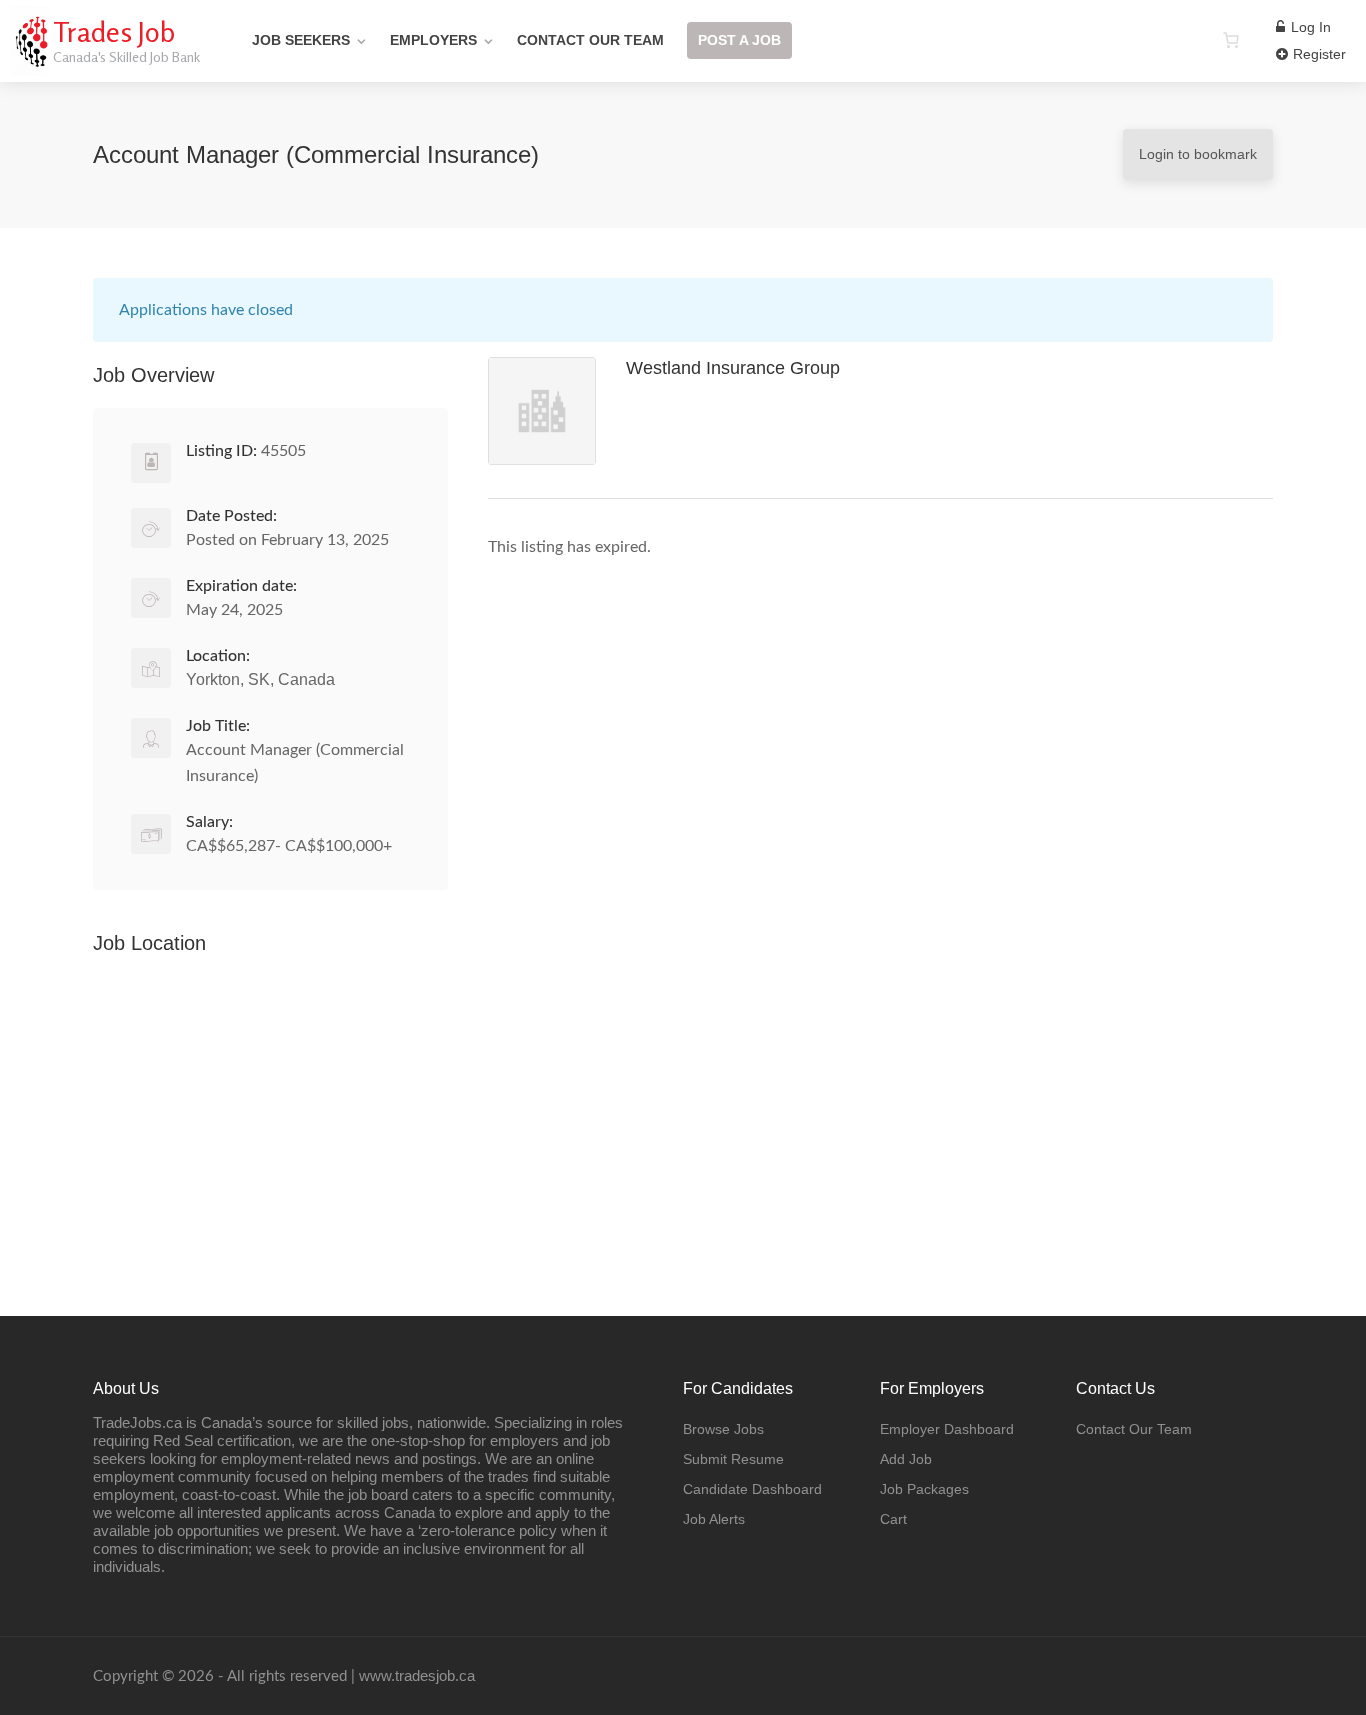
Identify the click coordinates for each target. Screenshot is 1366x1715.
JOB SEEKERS (301, 40)
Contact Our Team (1134, 1429)
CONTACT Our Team (590, 40)
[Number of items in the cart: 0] (1231, 40)
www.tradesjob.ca (417, 1675)
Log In (1309, 27)
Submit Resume (733, 1459)
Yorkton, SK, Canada (260, 679)
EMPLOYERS (433, 40)
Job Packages (924, 1489)
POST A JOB (739, 40)
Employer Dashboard (947, 1429)
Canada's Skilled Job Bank (126, 56)
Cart (893, 1519)
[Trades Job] (29, 64)
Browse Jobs (723, 1429)
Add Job (906, 1459)
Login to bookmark (1198, 154)
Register (1317, 54)
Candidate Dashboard (752, 1489)
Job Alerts (714, 1519)
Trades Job (114, 32)
